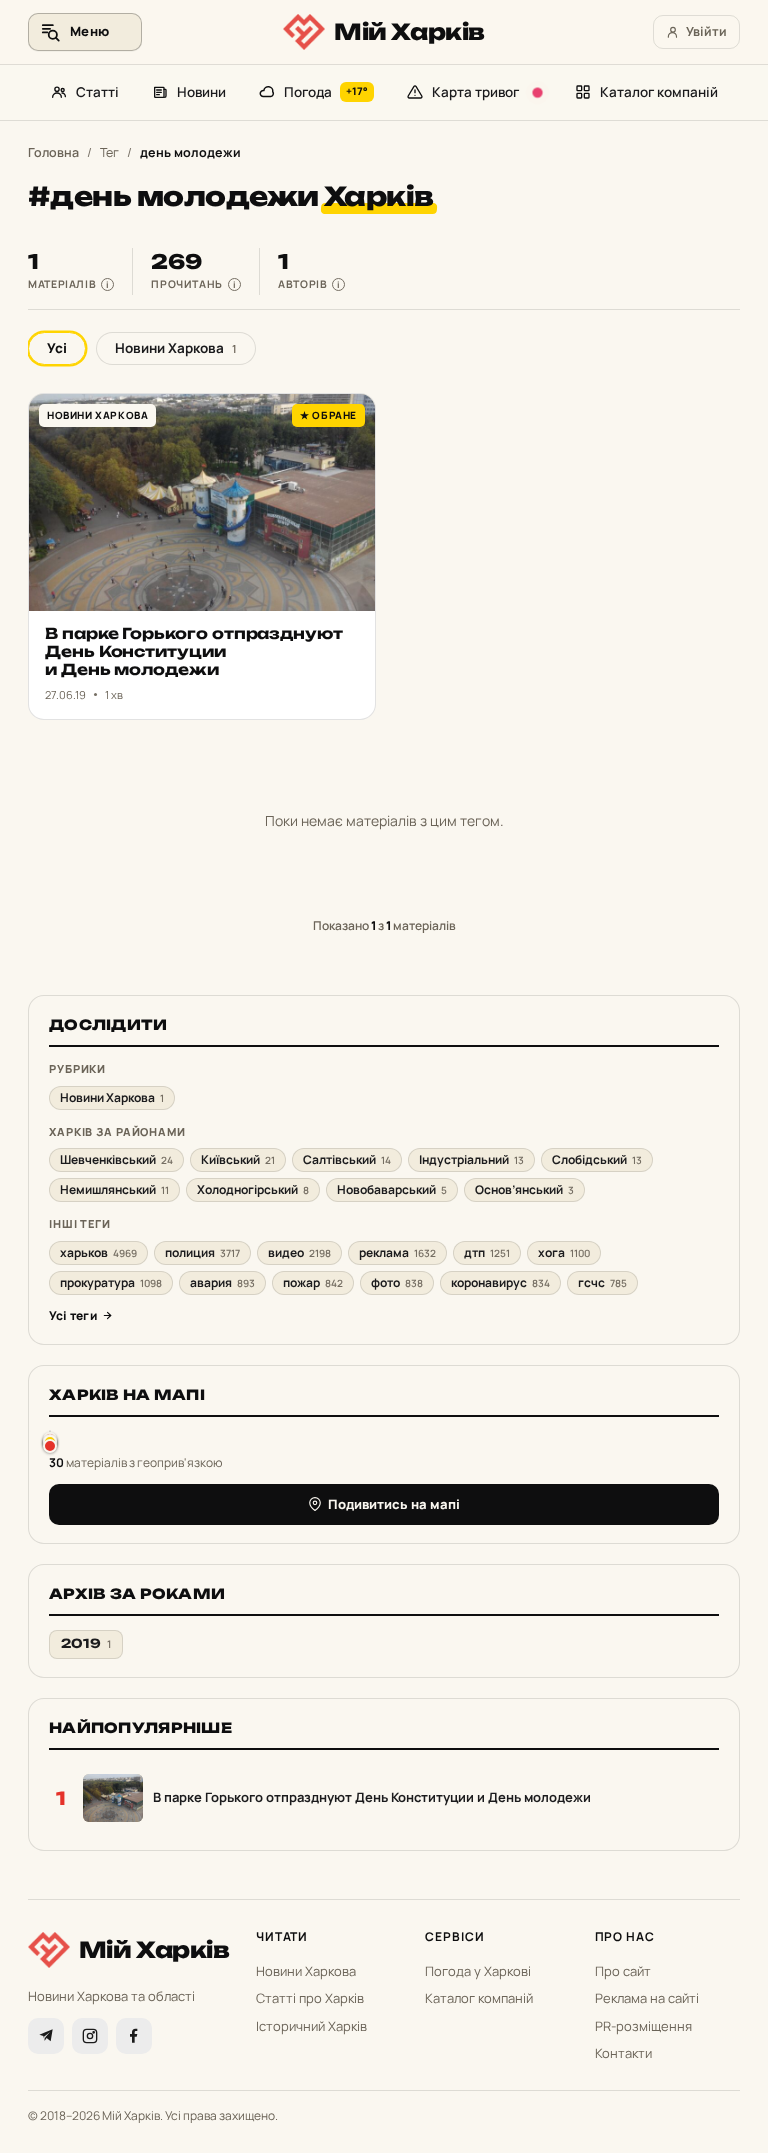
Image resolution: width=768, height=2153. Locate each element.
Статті (97, 92)
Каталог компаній (659, 92)
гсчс (602, 1282)
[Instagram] (90, 2036)
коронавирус (500, 1282)
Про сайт (623, 1971)
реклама (397, 1252)
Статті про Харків (310, 1998)
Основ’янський (524, 1189)
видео (299, 1252)
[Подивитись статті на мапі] (50, 1441)
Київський (238, 1159)
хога (564, 1252)
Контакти (623, 2053)
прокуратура (111, 1282)
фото (397, 1282)
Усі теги (73, 1315)
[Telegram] (46, 2036)
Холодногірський (253, 1189)
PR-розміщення (643, 2026)
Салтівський (347, 1159)
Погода (326, 92)
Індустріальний (471, 1159)
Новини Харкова (176, 348)
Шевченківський (116, 1159)
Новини (201, 92)
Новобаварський (392, 1189)
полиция (202, 1252)
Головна (53, 152)
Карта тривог (475, 92)
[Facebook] (134, 2036)
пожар (313, 1282)
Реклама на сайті (647, 1998)
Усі (57, 348)
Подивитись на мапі (394, 1504)
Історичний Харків (311, 2026)
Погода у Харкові (478, 1971)
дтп (487, 1252)
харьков (98, 1252)
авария (222, 1282)
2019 (86, 1643)
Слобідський (597, 1159)
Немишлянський (114, 1189)
